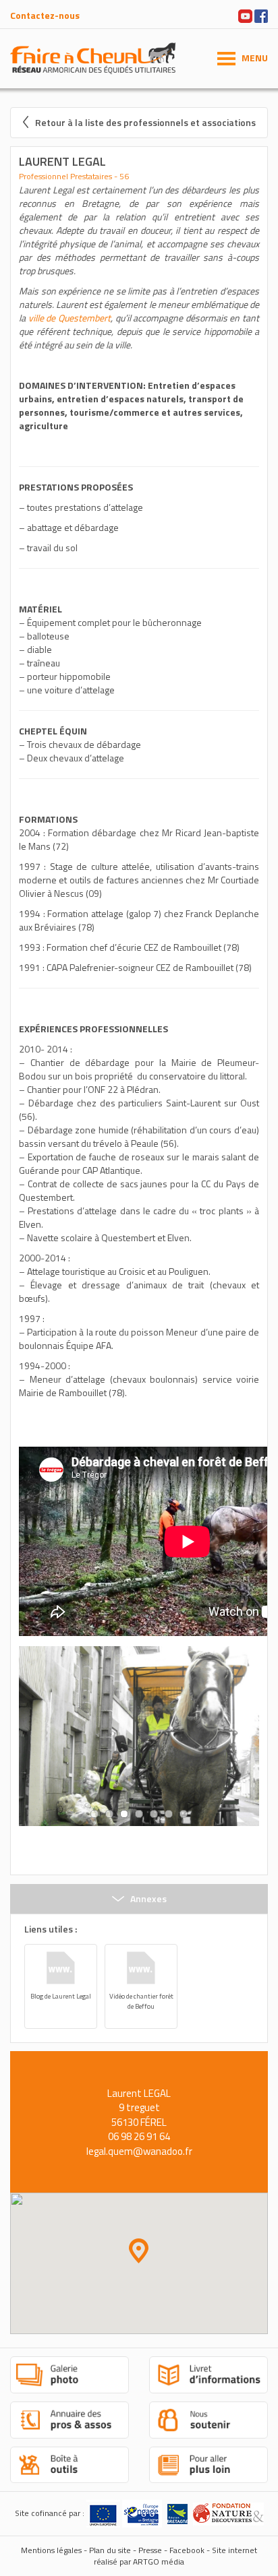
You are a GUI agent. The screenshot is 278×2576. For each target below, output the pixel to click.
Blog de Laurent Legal (61, 1996)
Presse (150, 2551)
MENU (255, 58)
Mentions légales (51, 2551)
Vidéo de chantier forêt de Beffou (141, 2001)
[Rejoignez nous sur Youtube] (245, 14)
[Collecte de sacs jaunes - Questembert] (139, 1736)
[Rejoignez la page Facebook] (261, 14)
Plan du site (110, 2551)
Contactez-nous (45, 15)
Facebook (187, 2551)
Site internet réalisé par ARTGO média (175, 2556)
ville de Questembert (69, 318)
